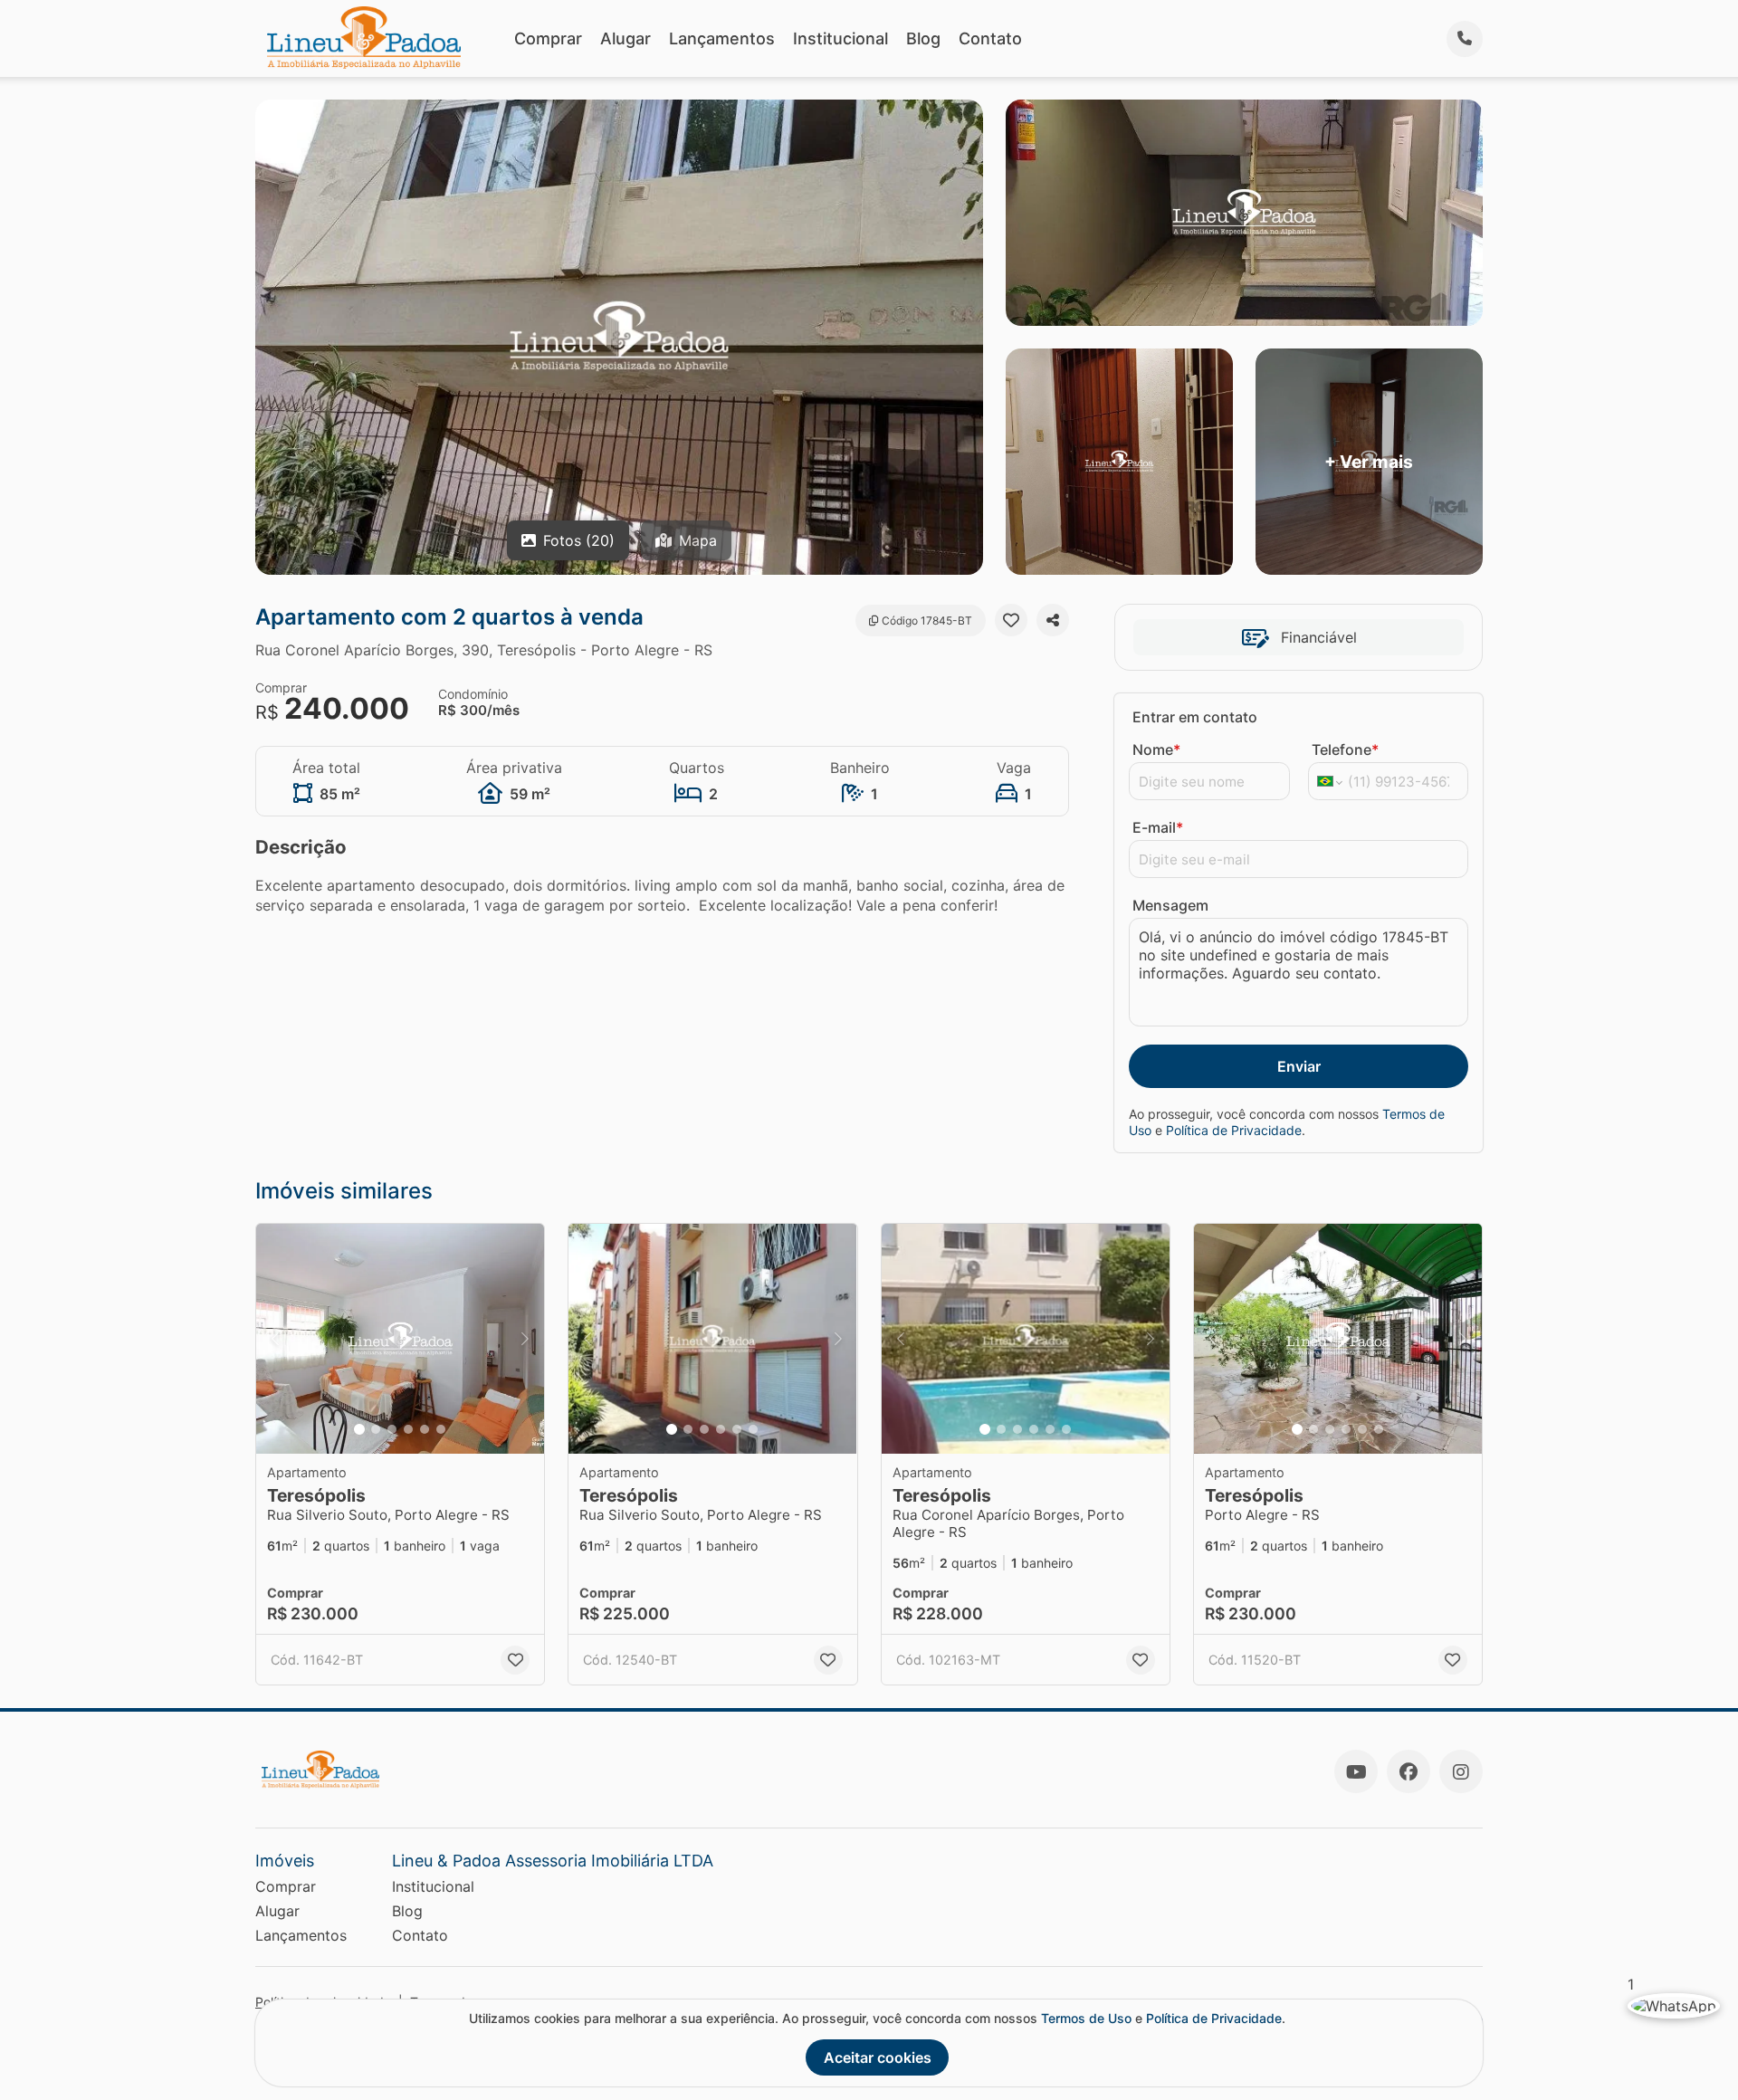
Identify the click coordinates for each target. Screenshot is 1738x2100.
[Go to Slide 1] (359, 1429)
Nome (1156, 749)
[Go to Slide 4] (408, 1429)
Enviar (1299, 1066)
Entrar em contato (1195, 717)
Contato (990, 38)
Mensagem (1170, 905)
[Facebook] (1409, 1771)
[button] (400, 1339)
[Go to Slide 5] (425, 1429)
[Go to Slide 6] (441, 1429)
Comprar (548, 38)
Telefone (1345, 749)
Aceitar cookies (878, 2057)
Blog (923, 38)
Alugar (625, 38)
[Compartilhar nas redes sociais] (1053, 620)
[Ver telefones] (1465, 39)
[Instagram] (1461, 1771)
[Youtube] (1356, 1771)
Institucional (840, 38)
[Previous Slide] (275, 1339)
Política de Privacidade (1234, 1130)
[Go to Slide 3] (392, 1429)
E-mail (1158, 827)
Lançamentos (722, 38)
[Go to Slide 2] (376, 1429)
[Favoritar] (1011, 620)
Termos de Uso (1086, 2018)
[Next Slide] (525, 1339)
